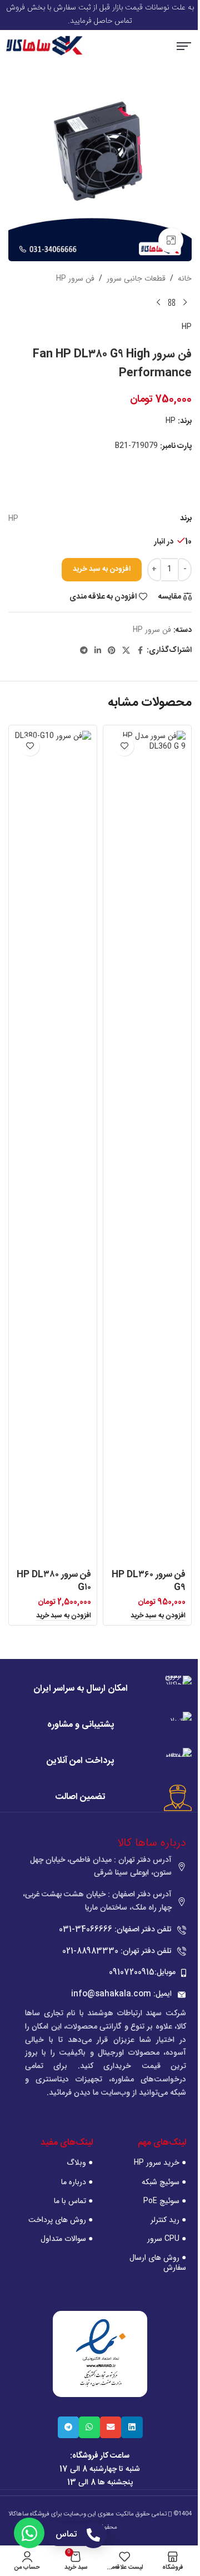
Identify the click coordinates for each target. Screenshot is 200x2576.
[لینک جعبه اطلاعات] (100, 1690)
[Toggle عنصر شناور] (29, 2533)
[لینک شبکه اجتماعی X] (126, 651)
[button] (184, 48)
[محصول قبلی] (185, 303)
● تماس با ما (73, 2201)
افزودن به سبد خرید (102, 569)
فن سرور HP (75, 278)
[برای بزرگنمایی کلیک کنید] (171, 240)
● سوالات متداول (66, 2239)
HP (187, 327)
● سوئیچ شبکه (164, 2182)
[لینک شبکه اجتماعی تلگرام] (84, 651)
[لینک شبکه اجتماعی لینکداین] (98, 651)
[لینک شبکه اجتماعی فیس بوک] (140, 651)
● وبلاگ (79, 2163)
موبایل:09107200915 (142, 1972)
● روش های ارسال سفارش (158, 2263)
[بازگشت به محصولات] (172, 303)
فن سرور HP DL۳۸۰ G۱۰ (54, 1581)
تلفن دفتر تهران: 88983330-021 (117, 1951)
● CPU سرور (167, 2239)
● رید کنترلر (168, 2220)
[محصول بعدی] (158, 303)
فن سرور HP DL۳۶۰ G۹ (149, 1581)
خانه (185, 278)
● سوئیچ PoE (165, 2201)
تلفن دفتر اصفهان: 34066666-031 (115, 1930)
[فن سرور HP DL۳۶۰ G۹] (147, 1148)
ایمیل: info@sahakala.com (121, 1994)
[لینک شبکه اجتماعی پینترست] (112, 651)
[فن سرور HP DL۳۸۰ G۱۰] (53, 1148)
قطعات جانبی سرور (136, 278)
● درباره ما (77, 2182)
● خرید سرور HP (160, 2163)
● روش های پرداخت (60, 2220)
